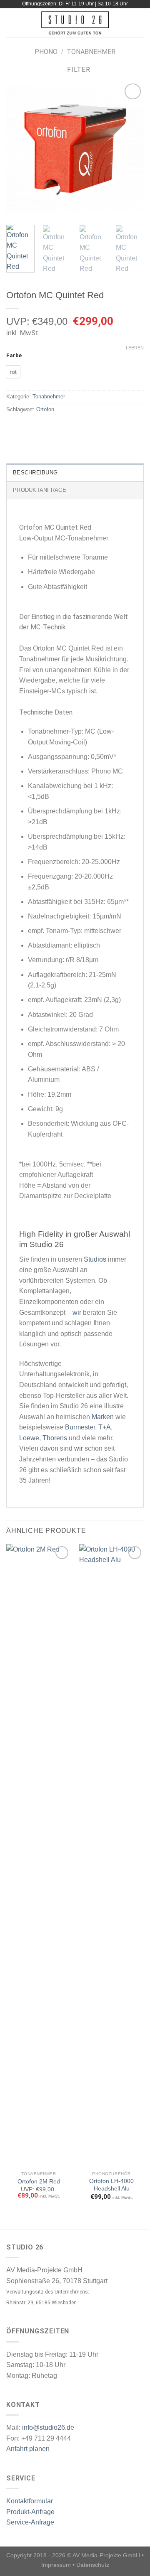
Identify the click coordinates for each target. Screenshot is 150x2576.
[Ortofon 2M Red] (39, 1856)
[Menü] (11, 23)
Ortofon (45, 409)
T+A (105, 1427)
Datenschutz (93, 2565)
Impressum (56, 2565)
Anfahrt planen (28, 2449)
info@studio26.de (48, 2427)
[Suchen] (141, 23)
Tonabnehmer (91, 52)
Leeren (135, 348)
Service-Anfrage (30, 2522)
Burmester (80, 1427)
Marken (103, 1417)
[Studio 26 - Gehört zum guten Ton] (75, 23)
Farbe (14, 356)
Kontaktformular (30, 2501)
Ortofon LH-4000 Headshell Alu (111, 2185)
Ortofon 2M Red (39, 2182)
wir (77, 1313)
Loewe (29, 1438)
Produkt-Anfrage (30, 2512)
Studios (95, 1259)
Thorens (55, 1438)
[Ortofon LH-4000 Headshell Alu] (111, 1856)
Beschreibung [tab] (35, 473)
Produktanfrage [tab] (40, 490)
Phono (46, 52)
